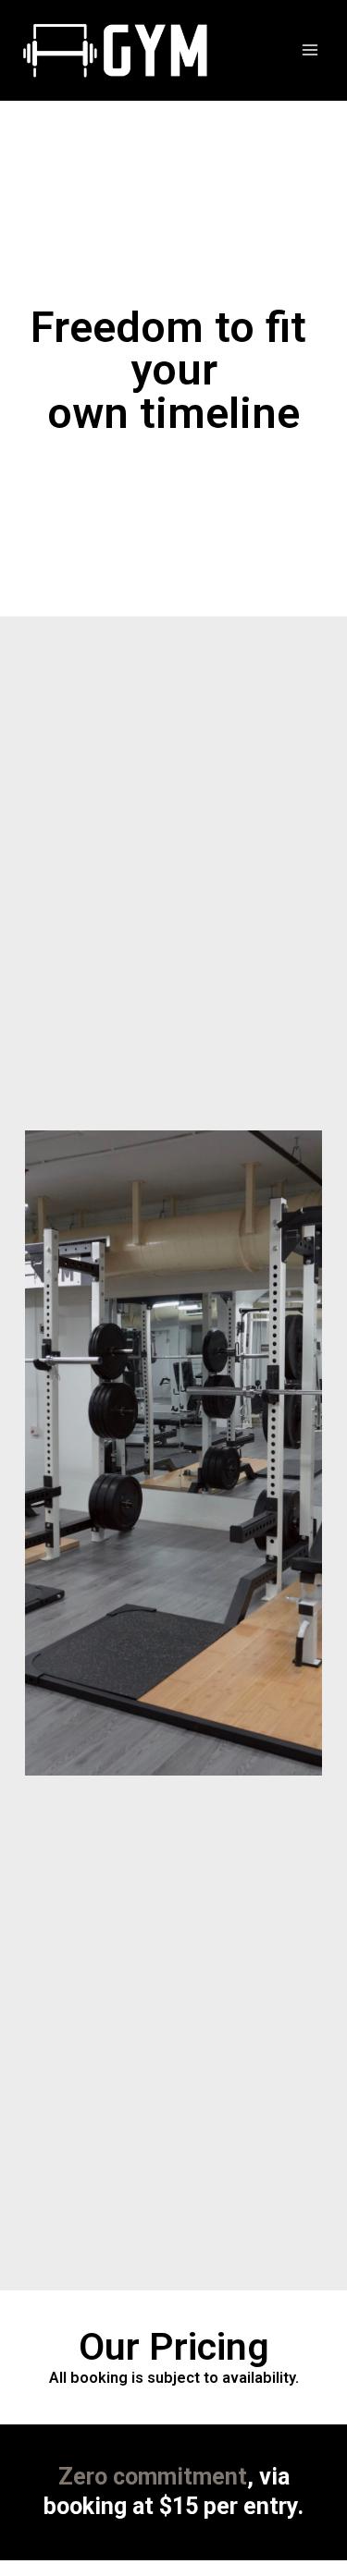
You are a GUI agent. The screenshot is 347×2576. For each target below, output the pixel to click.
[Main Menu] (310, 50)
